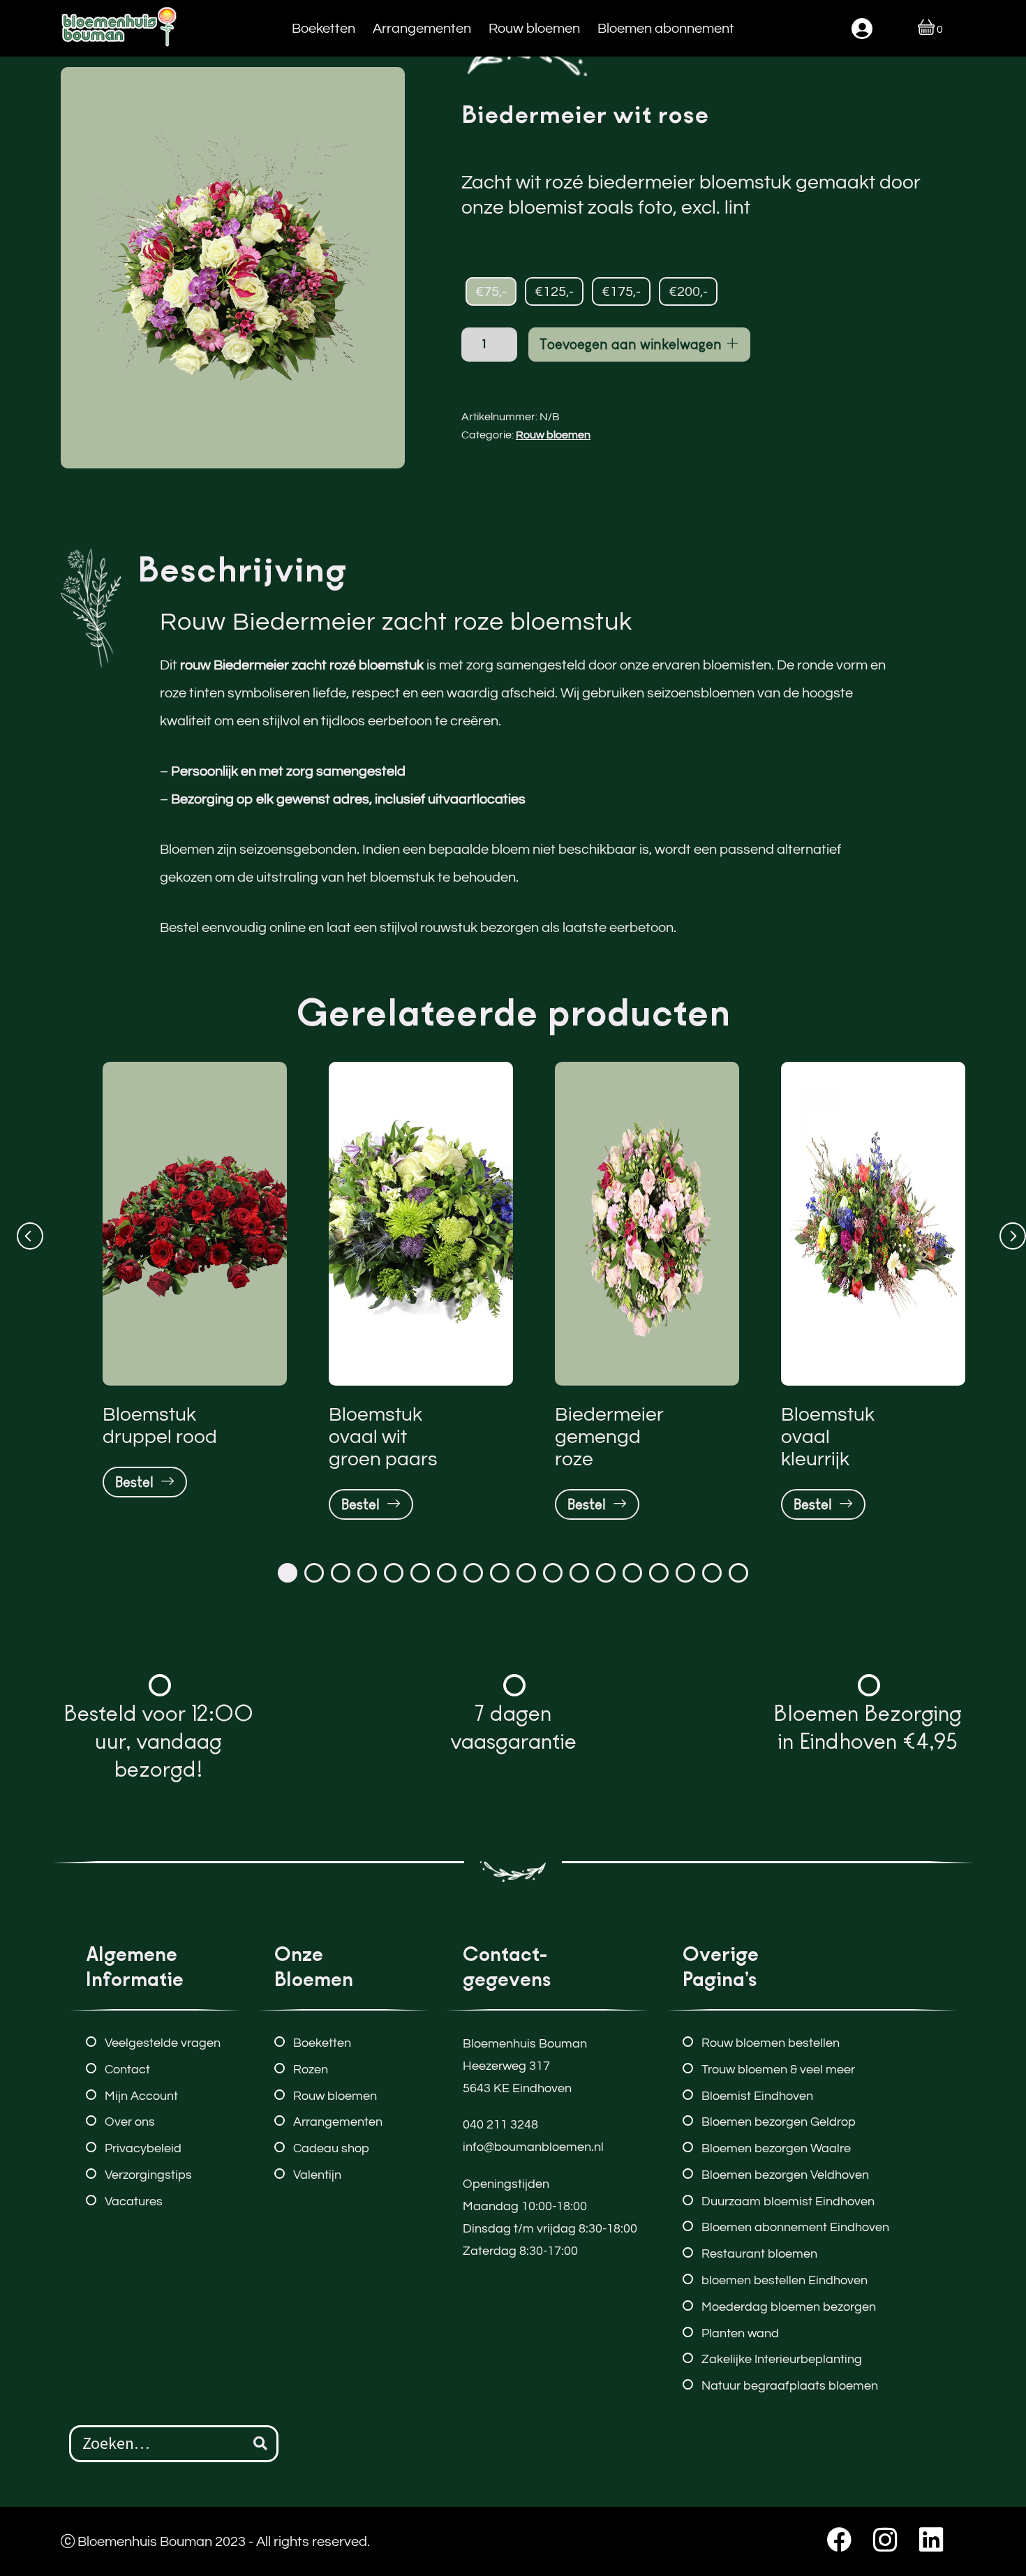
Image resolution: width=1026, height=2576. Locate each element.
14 (632, 1573)
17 (712, 1573)
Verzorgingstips (148, 2175)
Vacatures (134, 2201)
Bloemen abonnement (666, 28)
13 (606, 1573)
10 (526, 1573)
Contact (127, 2070)
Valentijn (317, 2175)
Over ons (130, 2122)
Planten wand (740, 2333)
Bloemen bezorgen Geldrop (779, 2122)
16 (685, 1573)
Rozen (311, 2070)
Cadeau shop (331, 2148)
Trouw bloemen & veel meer (778, 2070)
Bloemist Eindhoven (757, 2096)
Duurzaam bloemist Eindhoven (788, 2201)
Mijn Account (141, 2096)
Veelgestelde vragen (163, 2043)
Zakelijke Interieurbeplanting (782, 2359)
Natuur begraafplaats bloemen (790, 2386)
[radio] (491, 292)
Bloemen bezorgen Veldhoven (785, 2175)
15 (659, 1573)
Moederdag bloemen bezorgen (789, 2307)
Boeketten (324, 28)
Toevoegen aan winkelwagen (632, 344)
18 (738, 1573)
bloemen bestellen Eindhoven (785, 2280)
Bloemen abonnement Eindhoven (795, 2227)
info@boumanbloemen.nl (533, 2147)
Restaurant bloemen (759, 2254)
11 (553, 1573)
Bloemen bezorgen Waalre (776, 2148)
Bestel (138, 1482)
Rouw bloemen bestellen (771, 2043)
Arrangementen (422, 28)
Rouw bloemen (534, 28)
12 (579, 1573)
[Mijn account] (862, 29)
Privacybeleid (143, 2148)
